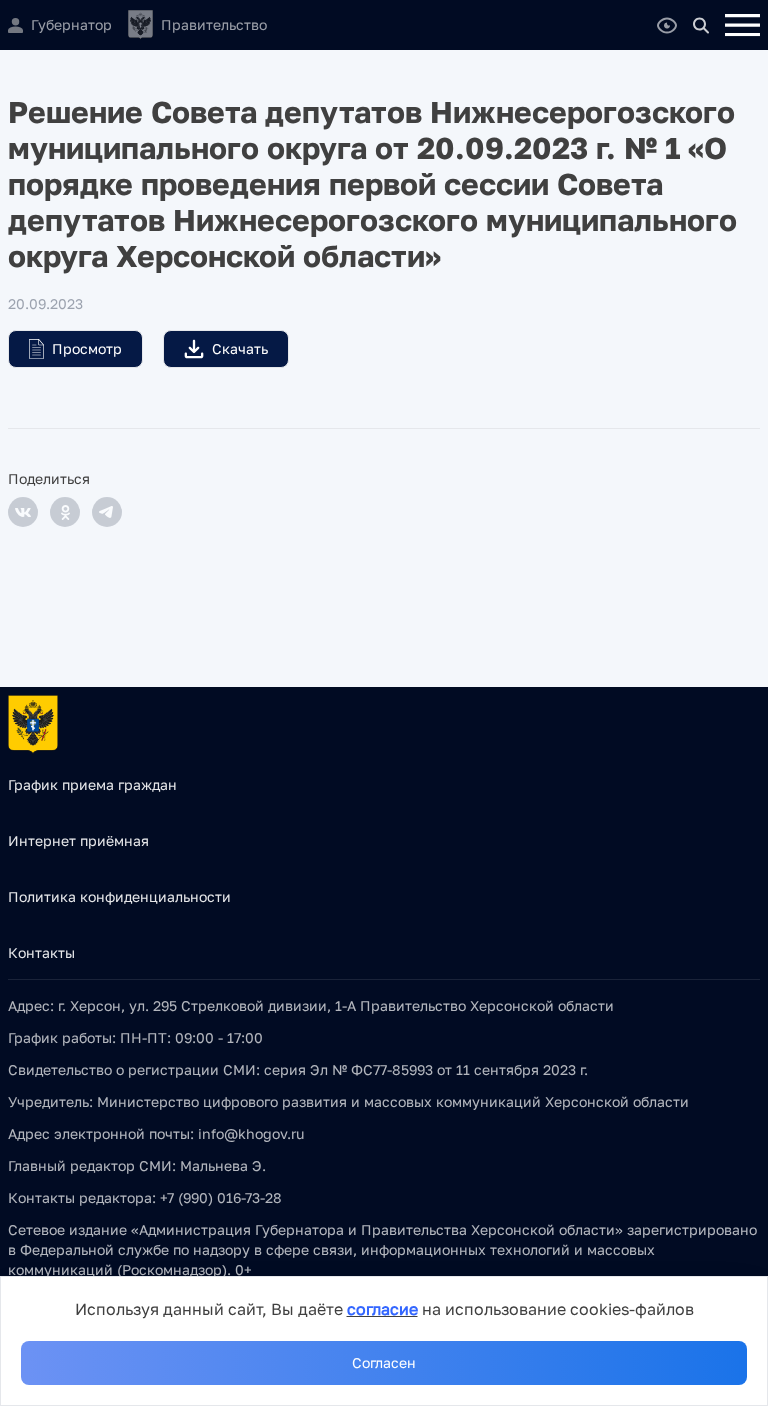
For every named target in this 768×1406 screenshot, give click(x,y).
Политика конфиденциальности (119, 896)
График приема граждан (92, 784)
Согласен (384, 1362)
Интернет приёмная (78, 840)
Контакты (41, 952)
